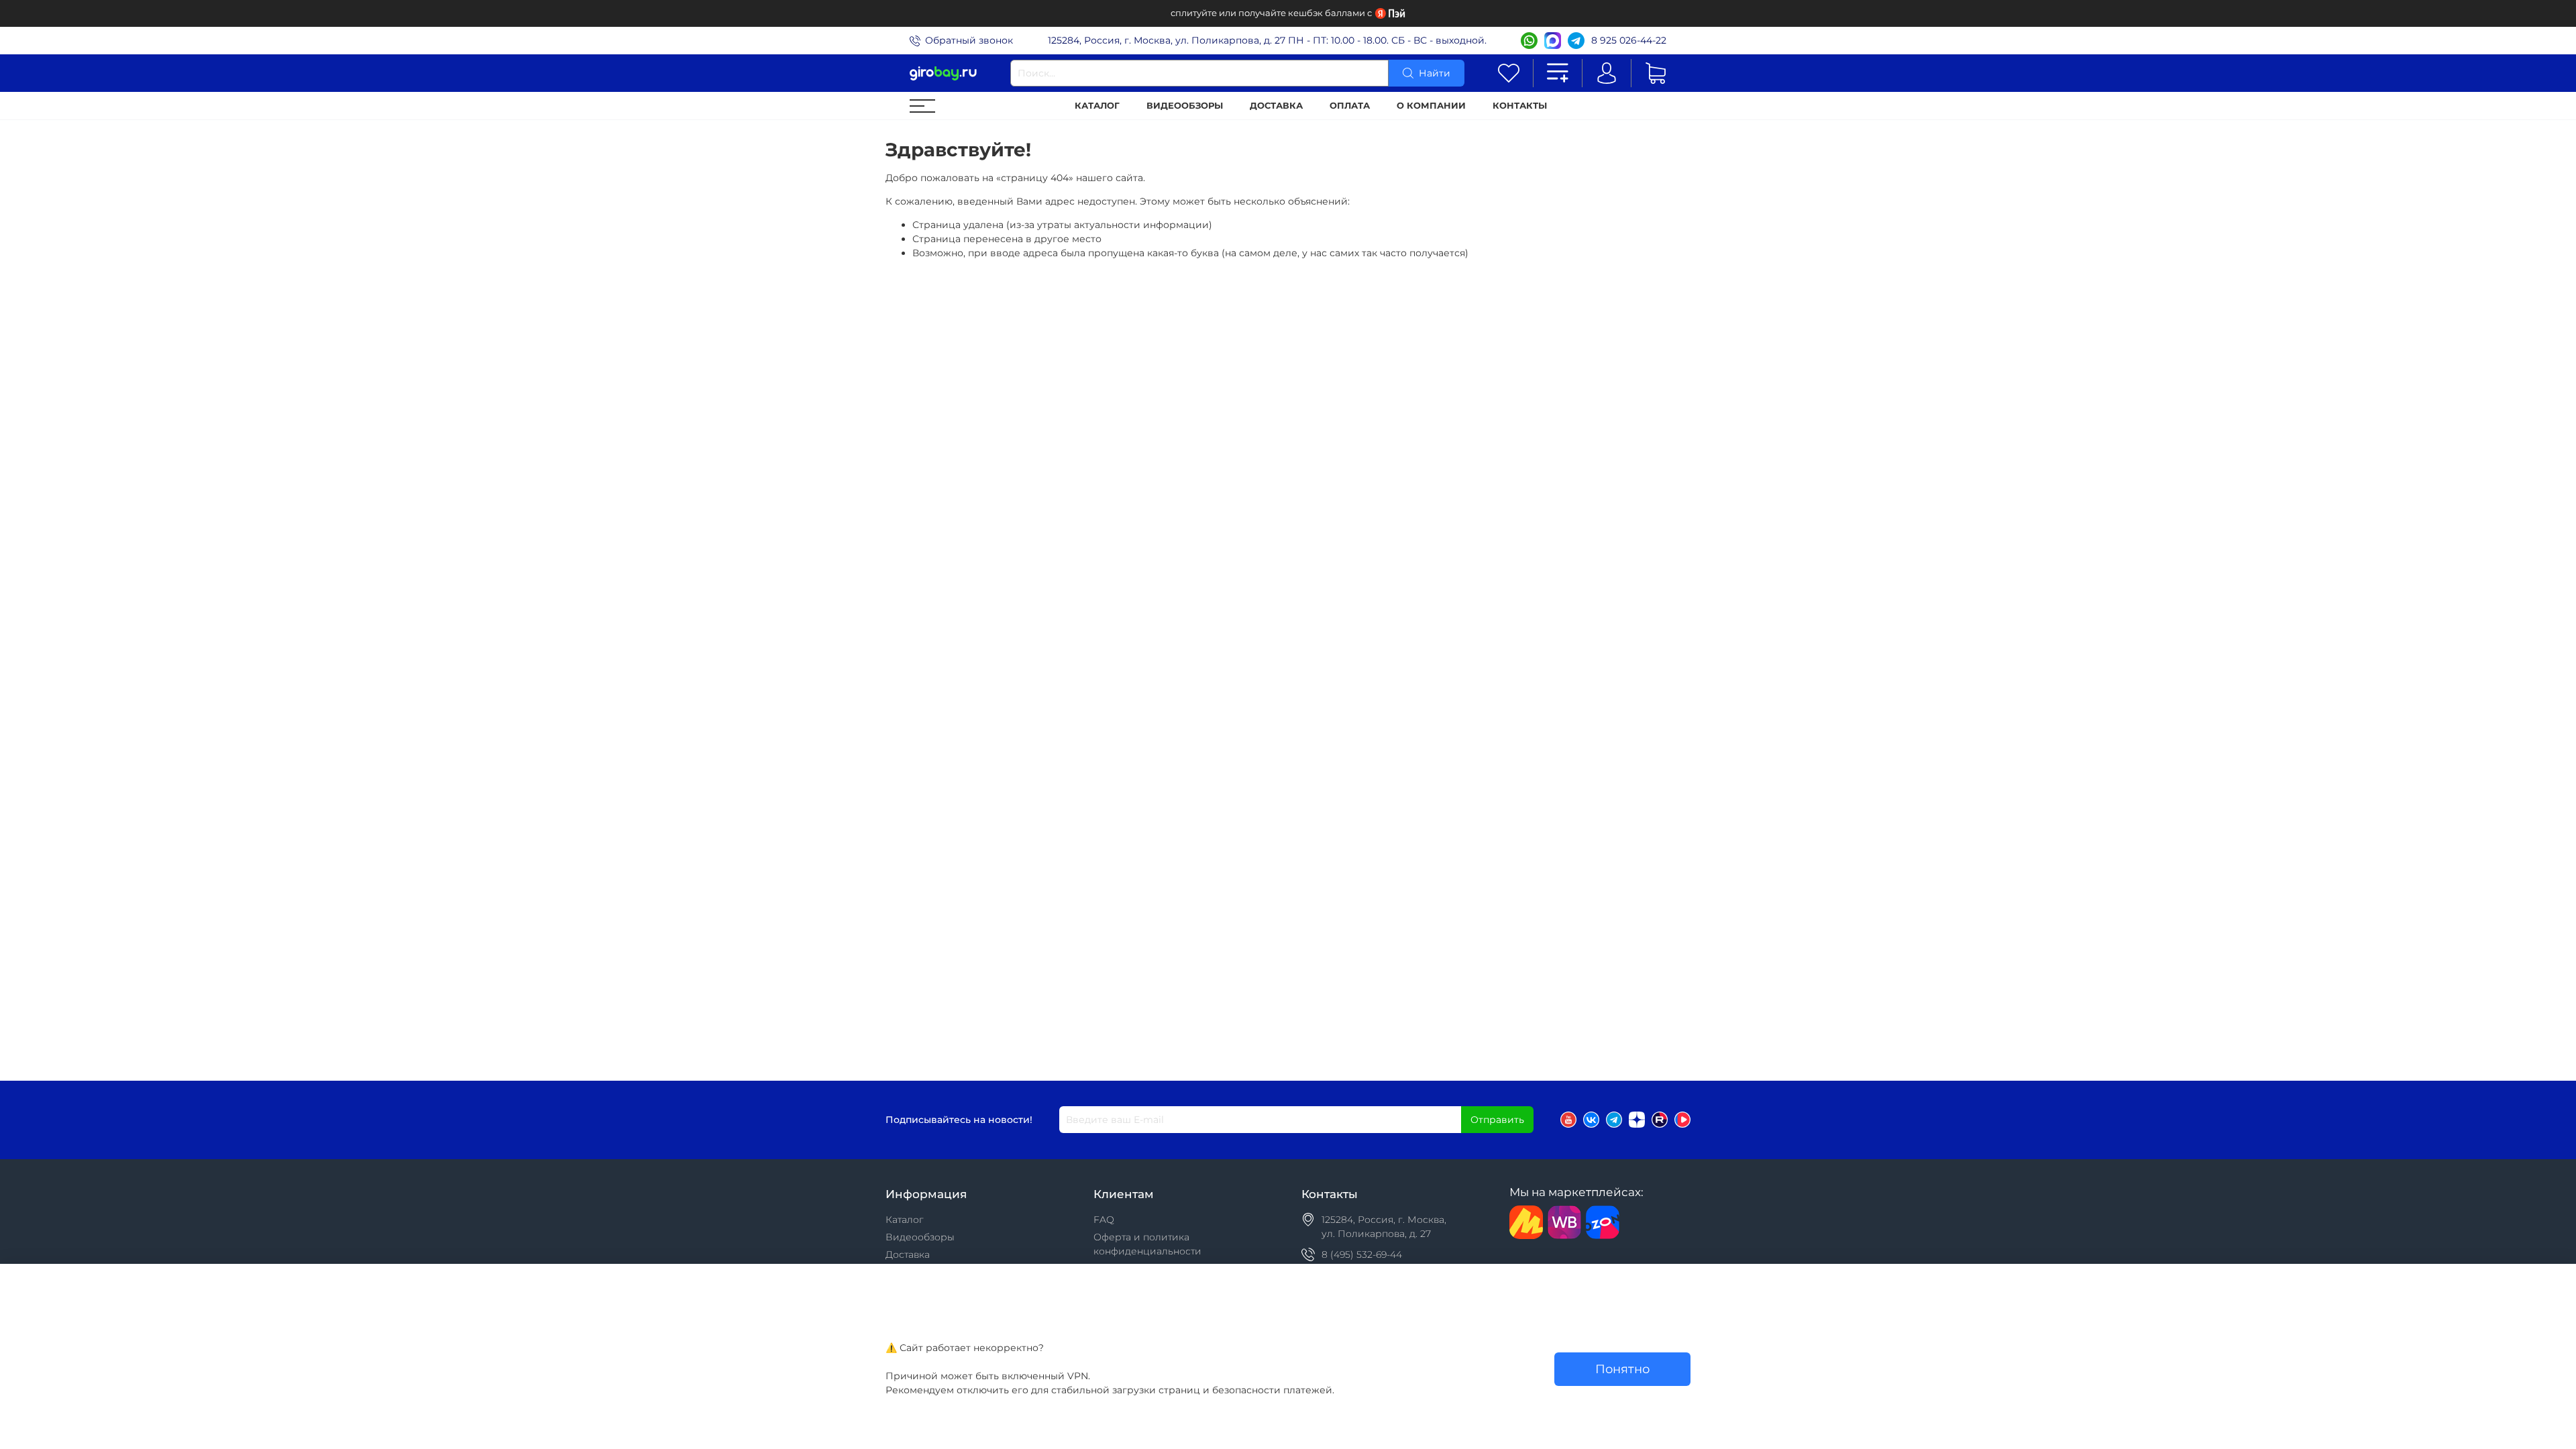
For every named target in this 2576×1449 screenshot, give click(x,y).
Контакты (1520, 106)
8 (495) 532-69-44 (1362, 1254)
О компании (1431, 106)
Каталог (1097, 106)
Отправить (1497, 1120)
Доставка (1276, 106)
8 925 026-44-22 (1629, 40)
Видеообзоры (1185, 106)
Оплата (1350, 106)
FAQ (1104, 1220)
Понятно (1622, 1369)
